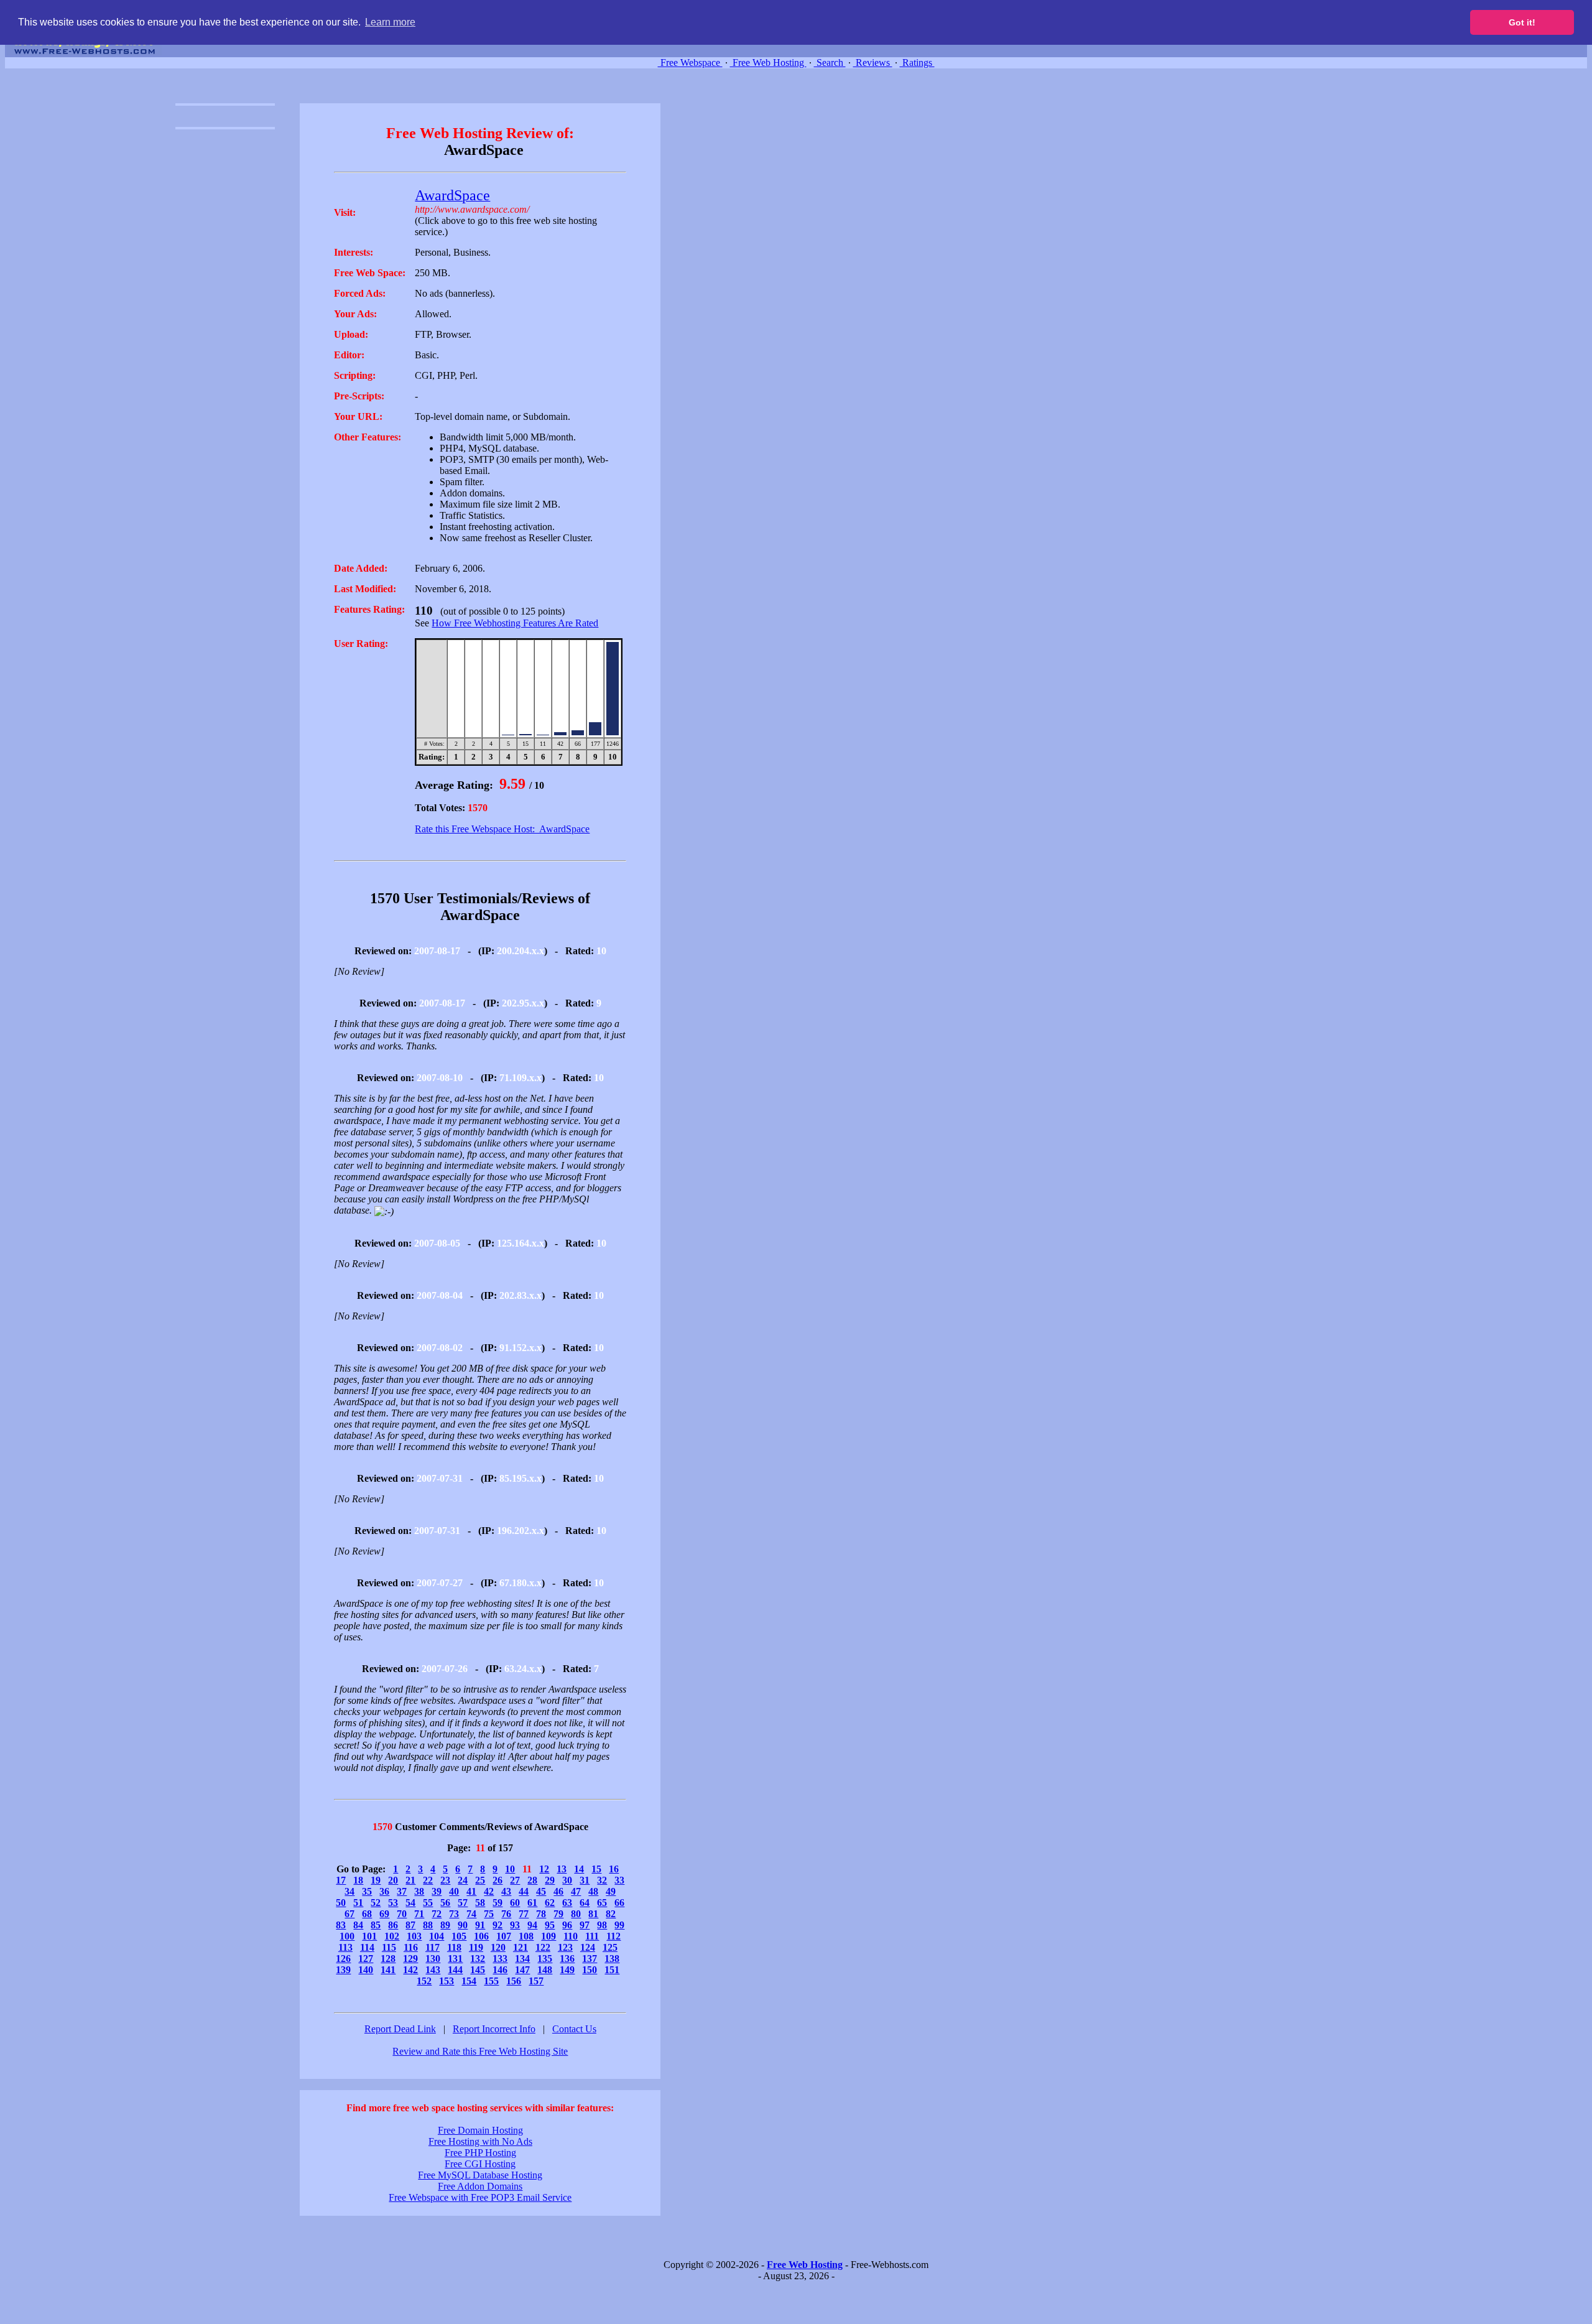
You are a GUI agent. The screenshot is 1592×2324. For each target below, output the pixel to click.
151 (612, 1970)
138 (612, 1959)
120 (498, 1947)
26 (497, 1880)
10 (510, 1869)
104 (437, 1936)
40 (454, 1891)
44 (524, 1891)
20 (393, 1880)
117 (433, 1947)
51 (358, 1903)
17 (341, 1880)
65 (602, 1903)
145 (478, 1970)
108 (526, 1936)
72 (437, 1914)
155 (491, 1981)
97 (585, 1925)
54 (410, 1903)
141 (388, 1970)
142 (410, 1970)
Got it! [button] (1522, 22)
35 (367, 1891)
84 (358, 1925)
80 (576, 1914)
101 (369, 1936)
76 (506, 1914)
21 (410, 1880)
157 (536, 1981)
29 (550, 1880)
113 (345, 1947)
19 (376, 1880)
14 (579, 1869)
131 (455, 1959)
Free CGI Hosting (480, 2164)
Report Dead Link (400, 2029)
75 (489, 1914)
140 (366, 1970)
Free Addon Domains (480, 2186)
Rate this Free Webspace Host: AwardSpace (502, 829)
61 (532, 1903)
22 (428, 1880)
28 (532, 1880)
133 (500, 1959)
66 (619, 1903)
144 (455, 1970)
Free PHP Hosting (480, 2153)
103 (414, 1936)
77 (524, 1914)
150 (590, 1970)
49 (611, 1891)
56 (445, 1903)
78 (541, 1914)
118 (454, 1947)
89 (445, 1925)
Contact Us (574, 2029)
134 (522, 1959)
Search (830, 63)
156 (514, 1981)
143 (433, 1970)
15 (596, 1869)
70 (402, 1914)
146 (500, 1970)
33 (619, 1880)
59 (497, 1903)
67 (349, 1914)
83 (341, 1925)
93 (515, 1925)
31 (585, 1880)
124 (588, 1947)
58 (480, 1903)
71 (419, 1914)
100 (347, 1936)
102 (392, 1936)
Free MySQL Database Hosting (480, 2175)
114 (367, 1947)
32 (602, 1880)
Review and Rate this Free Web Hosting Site (480, 2051)
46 (558, 1891)
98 (602, 1925)
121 (521, 1947)
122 (543, 1947)
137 (590, 1959)
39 (437, 1891)
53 (393, 1903)
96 (567, 1925)
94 (532, 1925)
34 (349, 1891)
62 (550, 1903)
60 (515, 1903)
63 (567, 1903)
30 (567, 1880)
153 (447, 1981)
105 (459, 1936)
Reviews (873, 63)
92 (497, 1925)
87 (410, 1925)
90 (463, 1925)
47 (576, 1891)
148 (545, 1970)
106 (481, 1936)
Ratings (917, 63)
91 (480, 1925)
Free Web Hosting (768, 63)
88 (428, 1925)
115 (389, 1947)
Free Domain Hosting (480, 2130)
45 (541, 1891)
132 (478, 1959)
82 (611, 1914)
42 (489, 1891)
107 (504, 1936)
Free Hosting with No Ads (480, 2141)
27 (515, 1880)
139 (343, 1970)
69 (384, 1914)
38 (419, 1891)
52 (376, 1903)
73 (454, 1914)
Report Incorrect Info (494, 2029)
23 (445, 1880)
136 (567, 1959)
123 (565, 1947)
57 (463, 1903)
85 (376, 1925)
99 (619, 1925)
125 (610, 1947)
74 (471, 1914)
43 (506, 1891)
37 (402, 1891)
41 (471, 1891)
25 (480, 1880)
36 (384, 1891)
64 (585, 1903)
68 (367, 1914)
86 (393, 1925)
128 (388, 1959)
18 (358, 1880)
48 (593, 1891)
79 (558, 1914)
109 (548, 1936)
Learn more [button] (390, 22)
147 (522, 1970)
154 (469, 1981)
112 (613, 1936)
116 (411, 1947)
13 (562, 1869)
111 (592, 1936)
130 (433, 1959)
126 (343, 1959)
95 (550, 1925)
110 (571, 1936)
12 (544, 1869)
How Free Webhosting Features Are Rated (515, 623)
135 (545, 1959)
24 (463, 1880)
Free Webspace (690, 63)
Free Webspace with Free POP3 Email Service (480, 2197)
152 (424, 1981)
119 (476, 1947)
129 (410, 1959)
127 (366, 1959)
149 (567, 1970)
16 (614, 1869)
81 (593, 1914)
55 (428, 1903)
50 (341, 1903)
